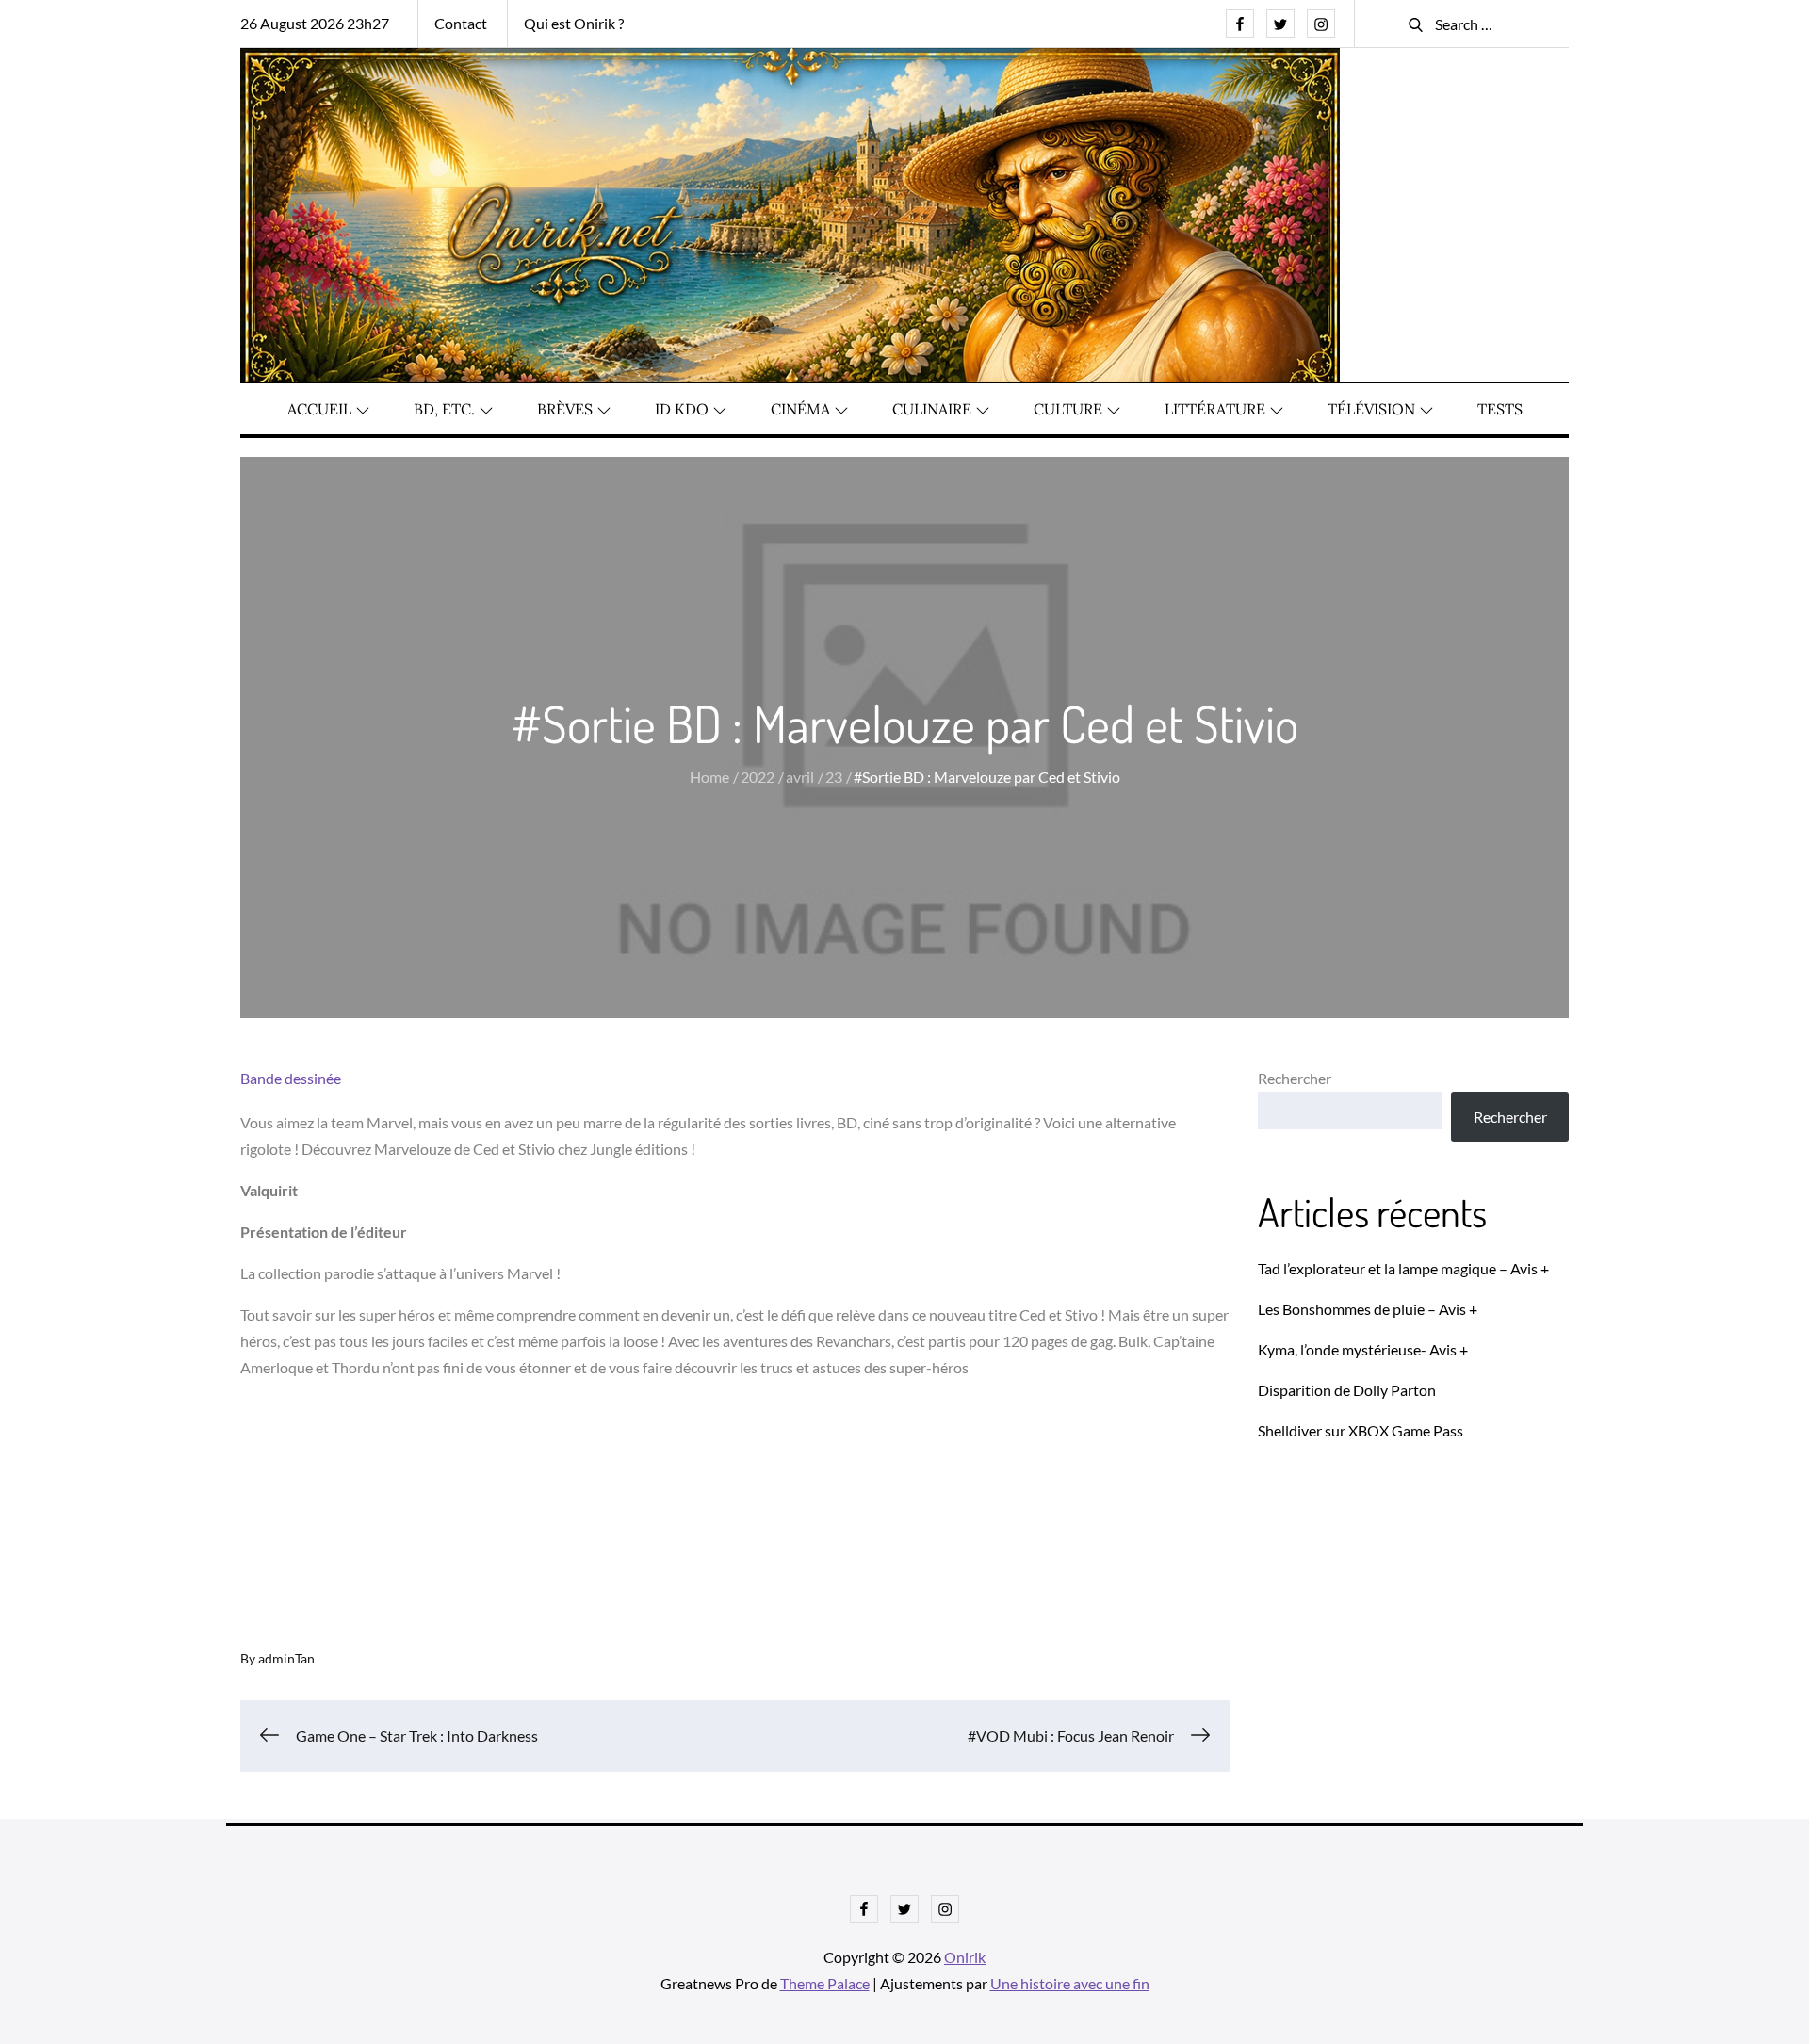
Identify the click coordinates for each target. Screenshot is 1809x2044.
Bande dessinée (291, 1078)
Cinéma (800, 409)
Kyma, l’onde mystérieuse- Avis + (1363, 1349)
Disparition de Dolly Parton (1347, 1390)
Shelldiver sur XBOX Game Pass (1361, 1430)
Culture (1068, 409)
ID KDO (682, 409)
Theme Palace (825, 1983)
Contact (461, 23)
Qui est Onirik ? (574, 23)
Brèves (565, 409)
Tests (1500, 409)
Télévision (1371, 409)
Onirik (965, 1957)
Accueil (319, 409)
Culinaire (932, 409)
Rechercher (1295, 1078)
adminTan (286, 1658)
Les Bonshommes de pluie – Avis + (1368, 1309)
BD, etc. (444, 409)
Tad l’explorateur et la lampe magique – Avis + (1403, 1268)
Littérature (1215, 409)
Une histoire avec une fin (1070, 1983)
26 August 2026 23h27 (315, 23)
